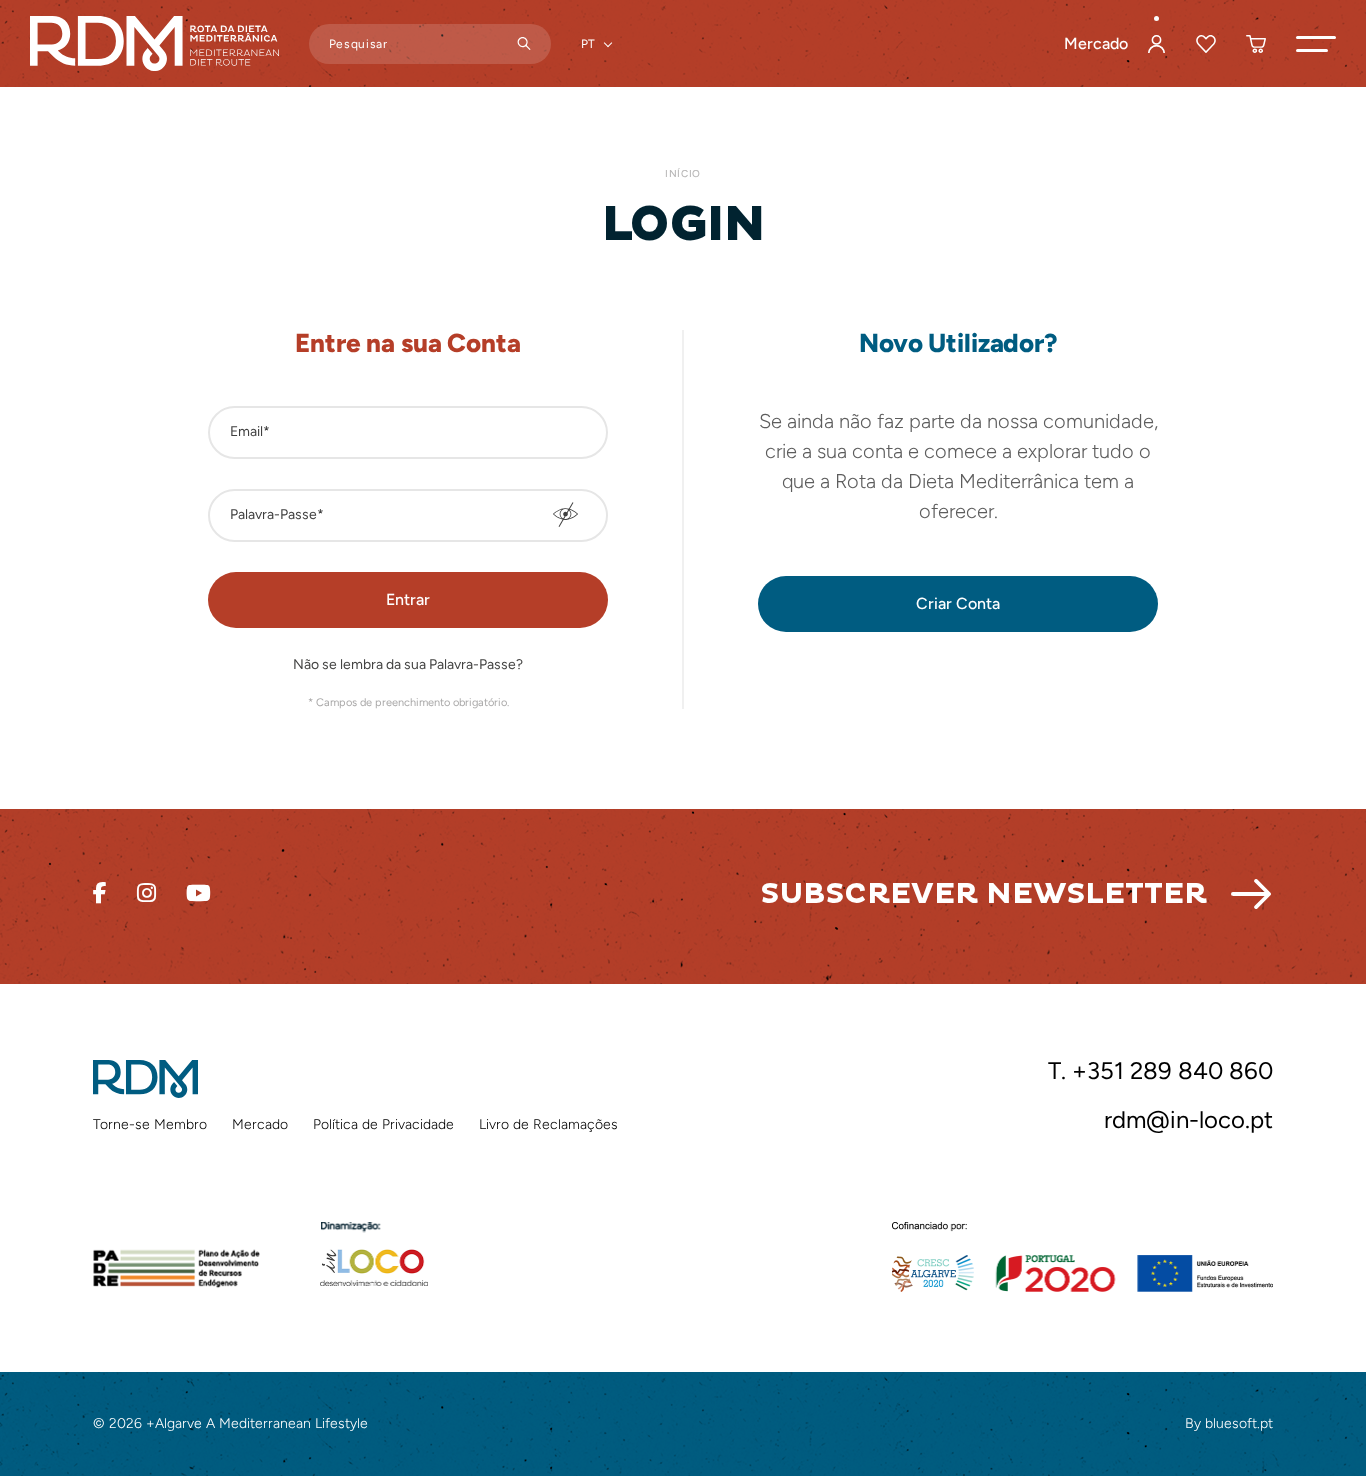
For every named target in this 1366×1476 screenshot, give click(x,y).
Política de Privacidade (383, 1124)
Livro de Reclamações (548, 1124)
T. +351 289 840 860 (1160, 1071)
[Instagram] (146, 893)
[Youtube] (198, 893)
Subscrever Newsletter (983, 893)
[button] (1316, 44)
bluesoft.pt (1239, 1423)
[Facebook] (100, 893)
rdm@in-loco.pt (1188, 1120)
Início (682, 173)
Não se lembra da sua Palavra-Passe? (408, 665)
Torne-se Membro (150, 1124)
